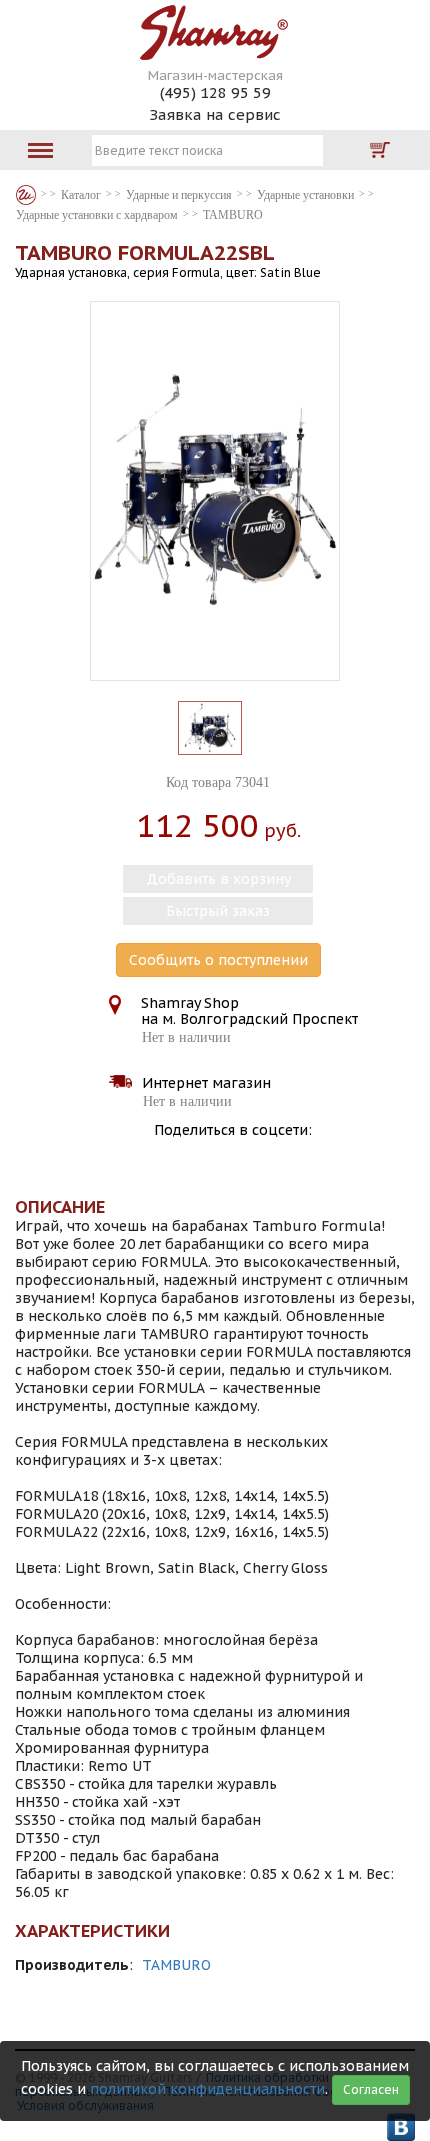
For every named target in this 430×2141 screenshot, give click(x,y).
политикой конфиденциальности (207, 2089)
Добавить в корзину (218, 879)
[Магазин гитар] (26, 195)
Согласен (371, 2089)
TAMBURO (176, 1965)
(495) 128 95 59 (215, 92)
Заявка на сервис (215, 114)
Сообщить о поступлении (218, 960)
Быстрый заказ (218, 911)
